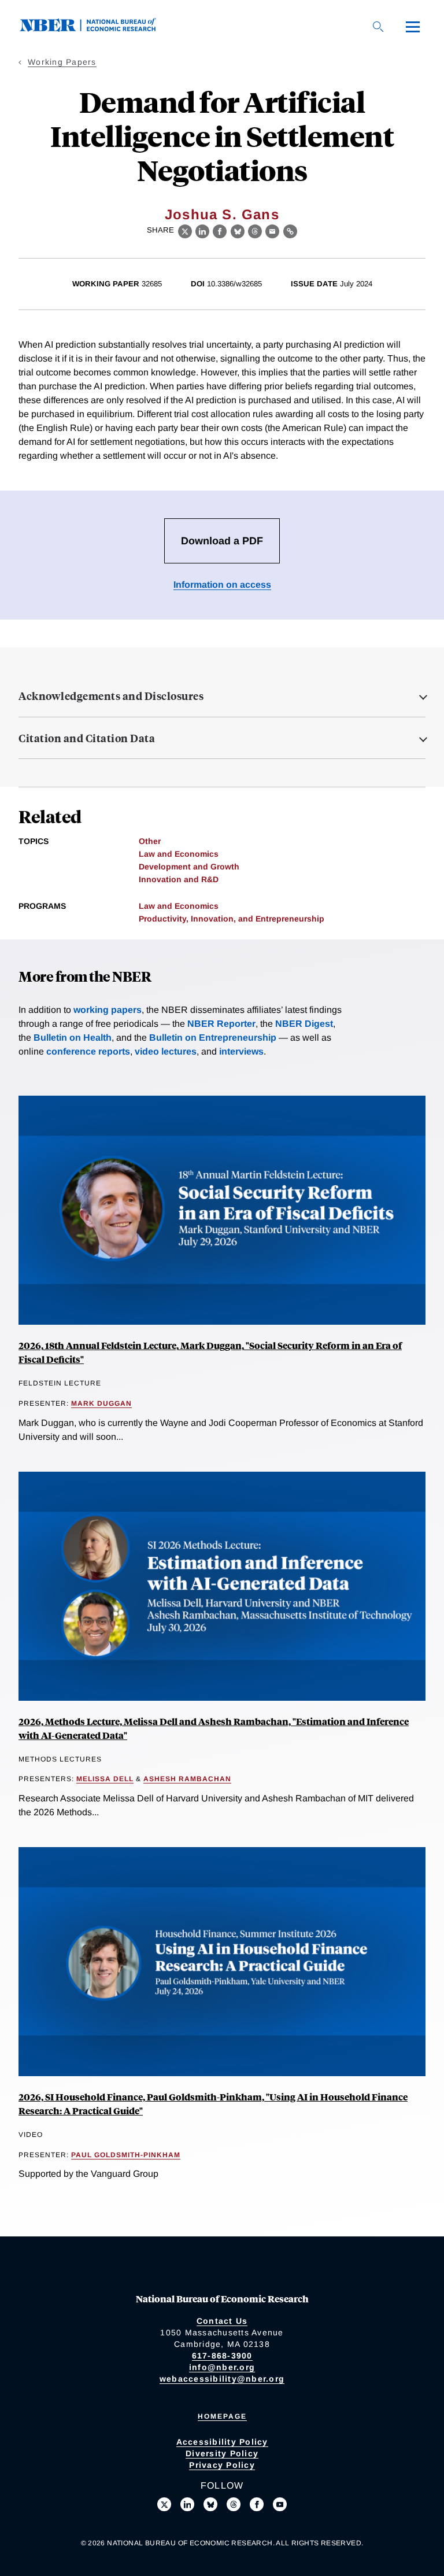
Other (150, 841)
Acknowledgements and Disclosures (111, 696)
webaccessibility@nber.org (222, 2379)
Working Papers (62, 62)
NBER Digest (304, 1024)
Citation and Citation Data (87, 738)
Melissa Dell (105, 1779)
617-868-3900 (222, 2356)
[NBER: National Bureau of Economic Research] (97, 29)
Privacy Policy (222, 2465)
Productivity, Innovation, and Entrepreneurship (232, 919)
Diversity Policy (222, 2453)
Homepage (222, 2416)
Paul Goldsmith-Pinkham (126, 2155)
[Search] (378, 27)
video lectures (166, 1051)
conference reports (88, 1051)
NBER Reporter (221, 1024)
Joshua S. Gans (222, 214)
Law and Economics (179, 854)
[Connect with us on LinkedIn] (187, 2504)
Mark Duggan (101, 1403)
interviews (241, 1051)
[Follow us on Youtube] (280, 2504)
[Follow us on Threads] (234, 2504)
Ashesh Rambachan (187, 1779)
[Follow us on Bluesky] (210, 2504)
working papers (108, 1010)
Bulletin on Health (73, 1038)
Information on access (222, 585)
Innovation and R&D (179, 879)
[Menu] (413, 27)
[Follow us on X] (164, 2504)
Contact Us (222, 2321)
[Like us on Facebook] (257, 2504)
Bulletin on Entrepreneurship (213, 1038)
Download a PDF (222, 541)
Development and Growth (189, 867)
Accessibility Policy (222, 2442)
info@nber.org (222, 2367)
